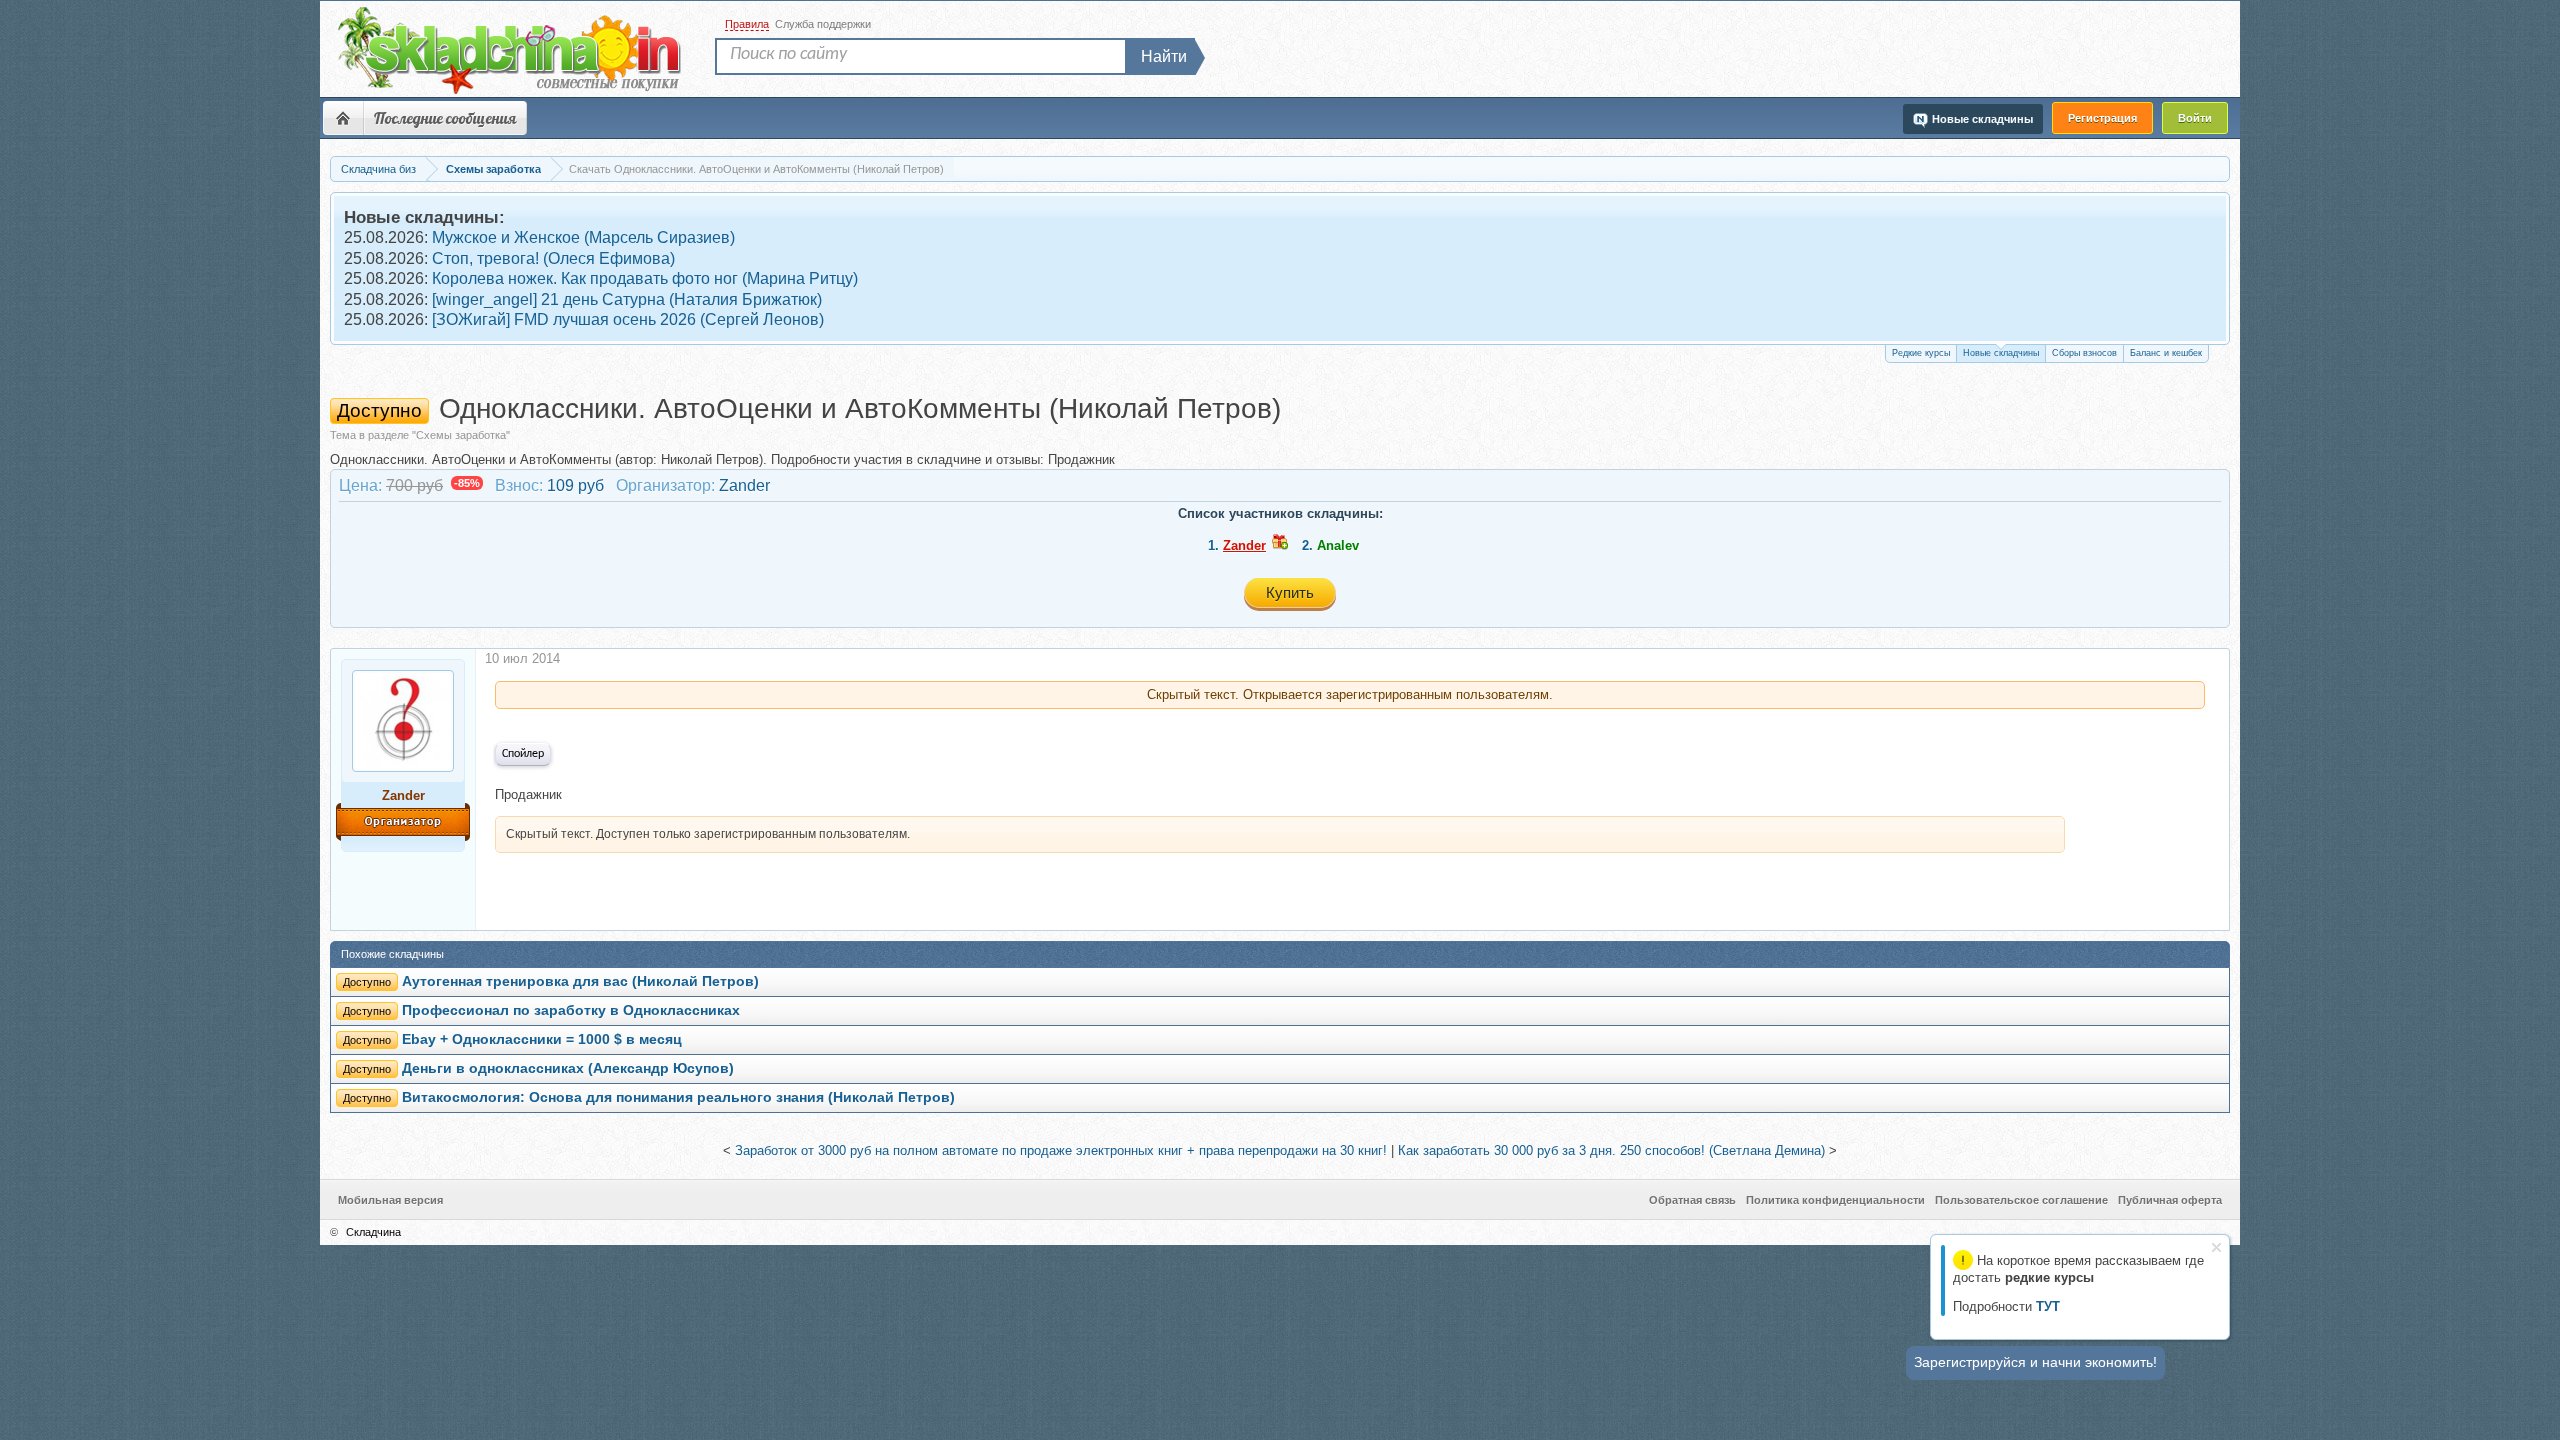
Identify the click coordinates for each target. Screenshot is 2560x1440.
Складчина (373, 1232)
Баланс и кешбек (2166, 353)
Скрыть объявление (2216, 1247)
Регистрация (2102, 118)
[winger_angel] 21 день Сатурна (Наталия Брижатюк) (627, 299)
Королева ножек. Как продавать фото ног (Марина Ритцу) (645, 278)
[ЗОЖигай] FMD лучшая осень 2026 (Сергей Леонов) (628, 319)
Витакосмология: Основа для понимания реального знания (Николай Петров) (678, 1097)
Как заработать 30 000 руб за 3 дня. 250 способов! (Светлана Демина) (1611, 1150)
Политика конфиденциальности (1835, 1200)
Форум (343, 118)
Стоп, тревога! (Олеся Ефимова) (553, 258)
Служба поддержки (823, 24)
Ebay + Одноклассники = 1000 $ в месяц (542, 1039)
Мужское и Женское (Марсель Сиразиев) (583, 237)
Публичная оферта (2170, 1200)
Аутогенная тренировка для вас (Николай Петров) (580, 981)
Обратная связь (1692, 1200)
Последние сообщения (445, 118)
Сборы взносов (2084, 353)
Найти (1164, 56)
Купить (1290, 592)
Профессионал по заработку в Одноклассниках (571, 1010)
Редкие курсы (1921, 353)
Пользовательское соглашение (2021, 1200)
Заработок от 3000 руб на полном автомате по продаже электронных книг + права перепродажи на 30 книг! (1061, 1150)
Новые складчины (2001, 353)
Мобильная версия (390, 1200)
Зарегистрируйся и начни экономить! (2035, 1362)
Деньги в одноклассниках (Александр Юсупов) (568, 1068)
